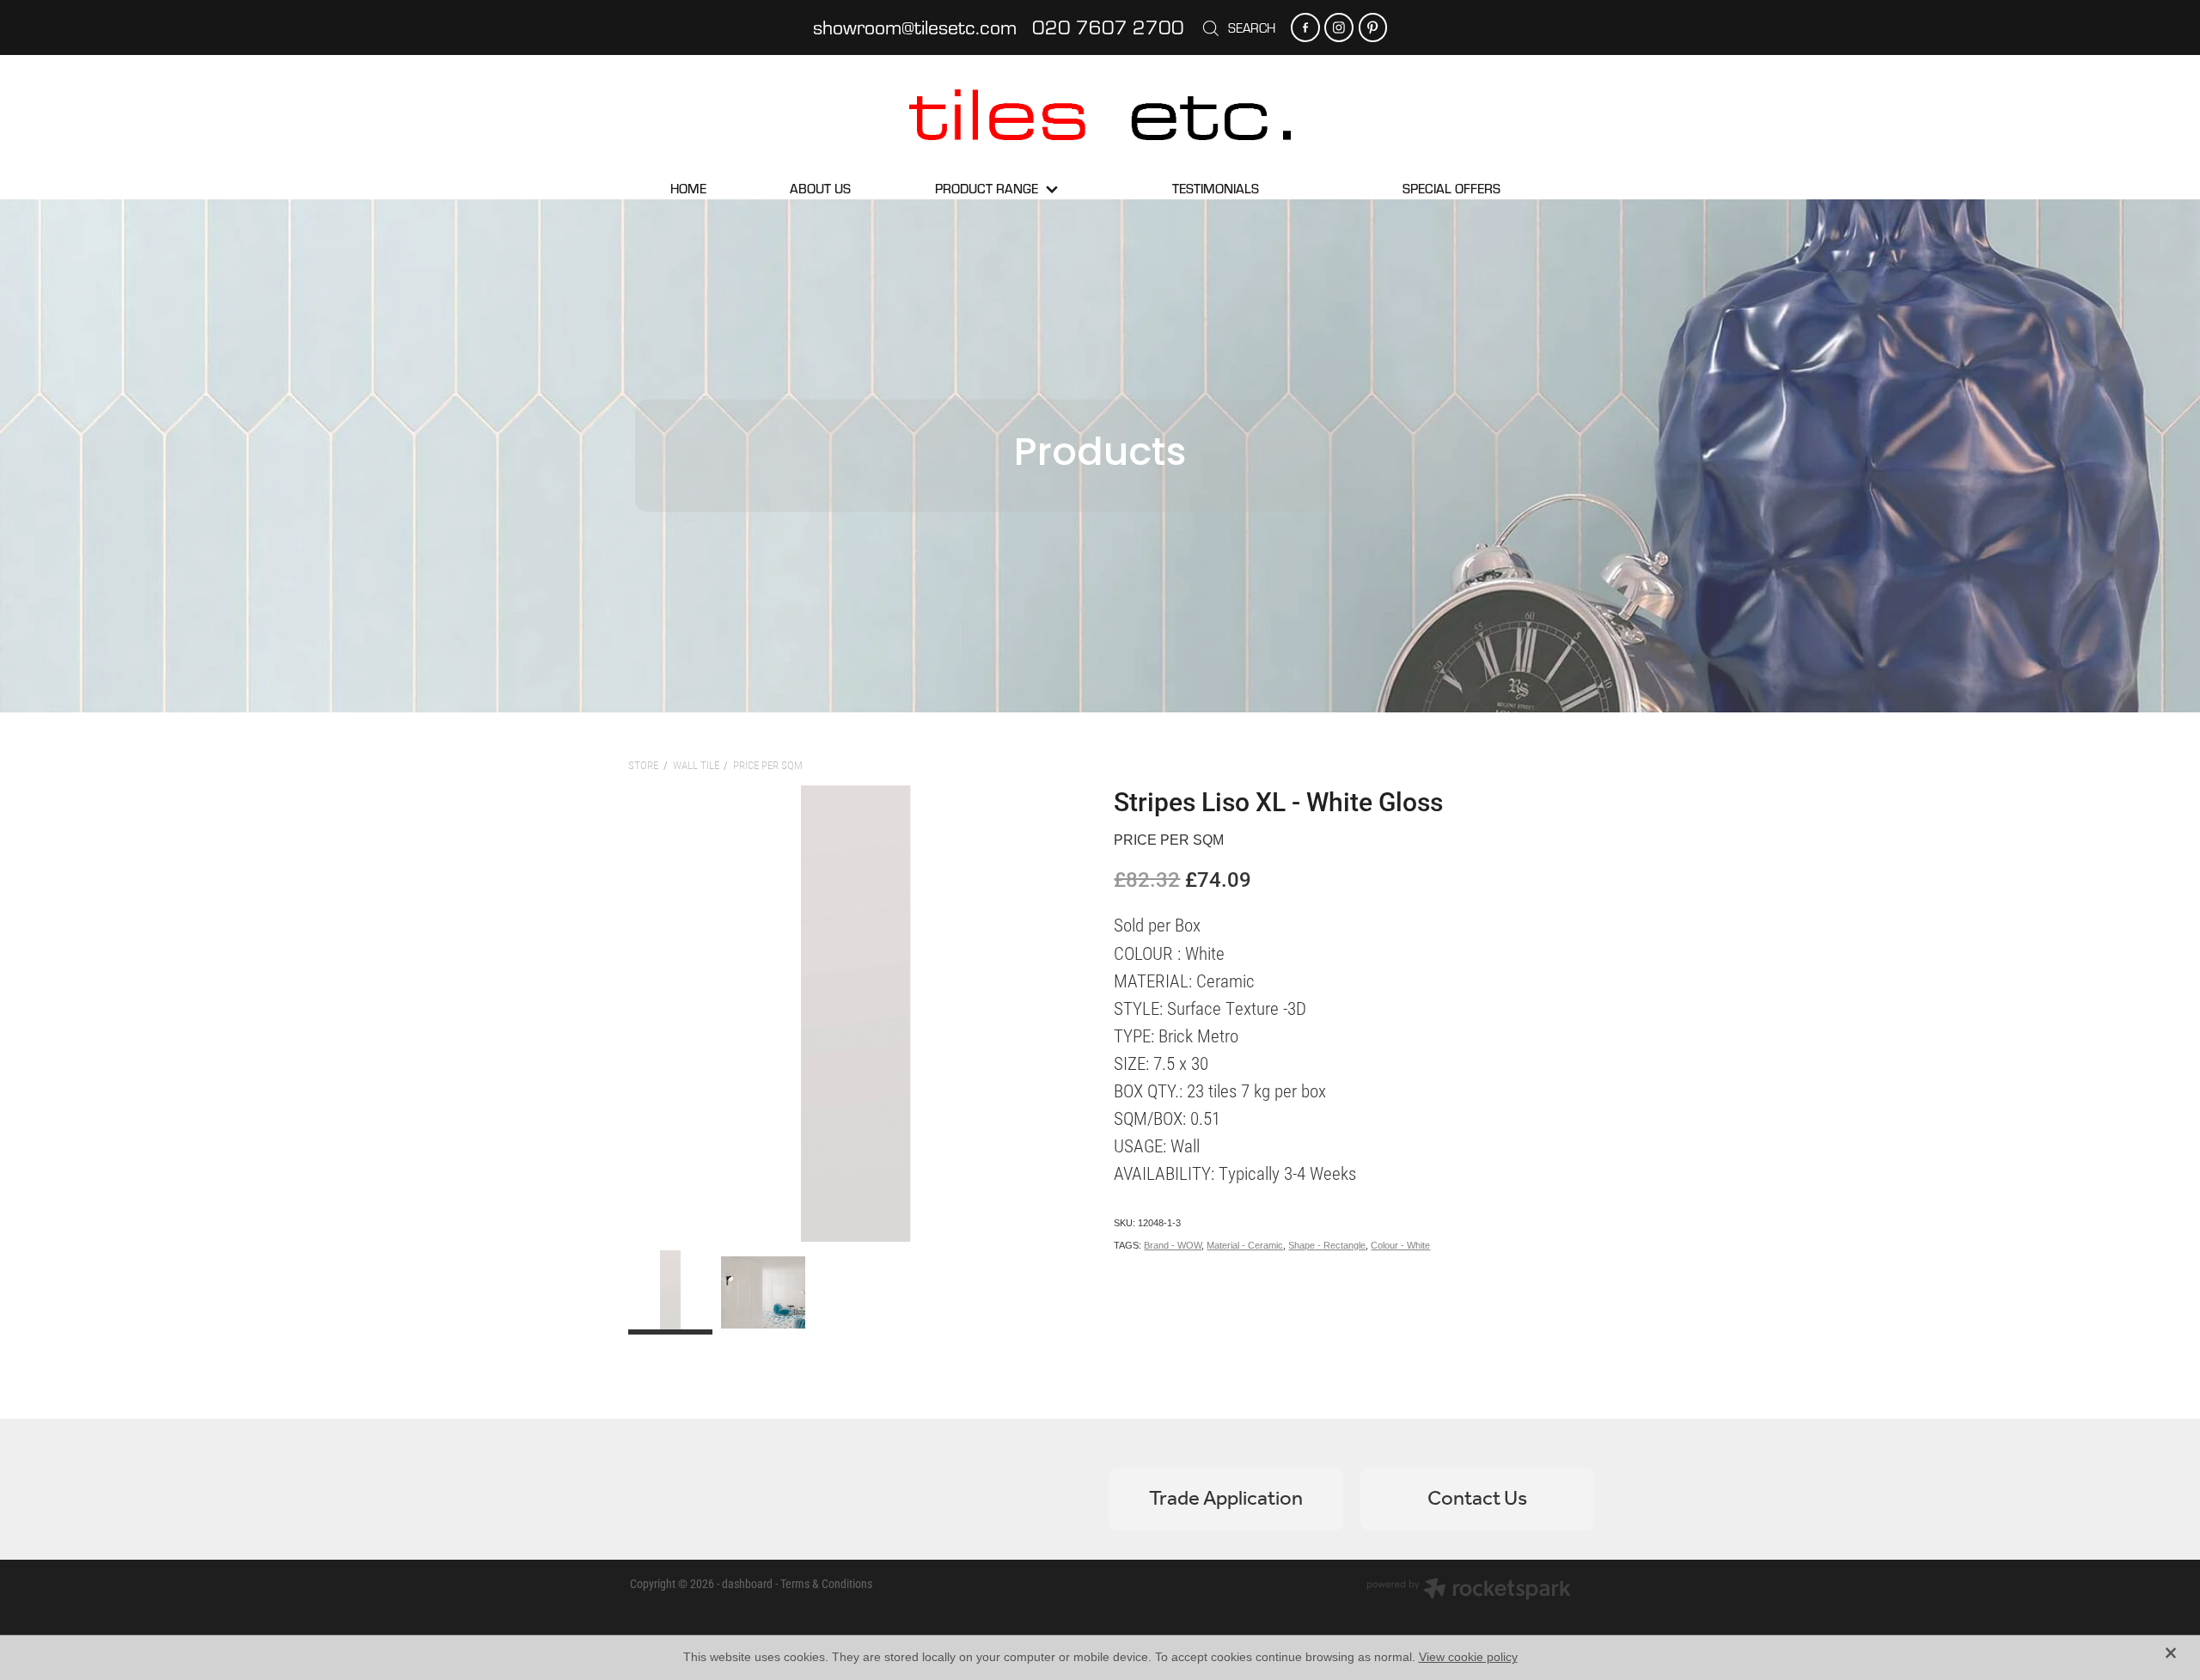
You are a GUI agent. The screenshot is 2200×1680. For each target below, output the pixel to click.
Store (643, 765)
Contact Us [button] (1477, 1499)
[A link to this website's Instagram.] (1338, 27)
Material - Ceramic (1245, 1245)
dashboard (747, 1583)
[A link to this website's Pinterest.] (1373, 27)
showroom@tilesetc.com (915, 27)
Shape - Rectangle (1327, 1245)
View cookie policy (1468, 1657)
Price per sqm (768, 765)
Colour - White (1400, 1245)
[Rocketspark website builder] (1469, 1591)
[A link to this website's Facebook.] (1305, 27)
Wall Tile (696, 765)
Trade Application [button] (1226, 1499)
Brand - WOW (1173, 1245)
